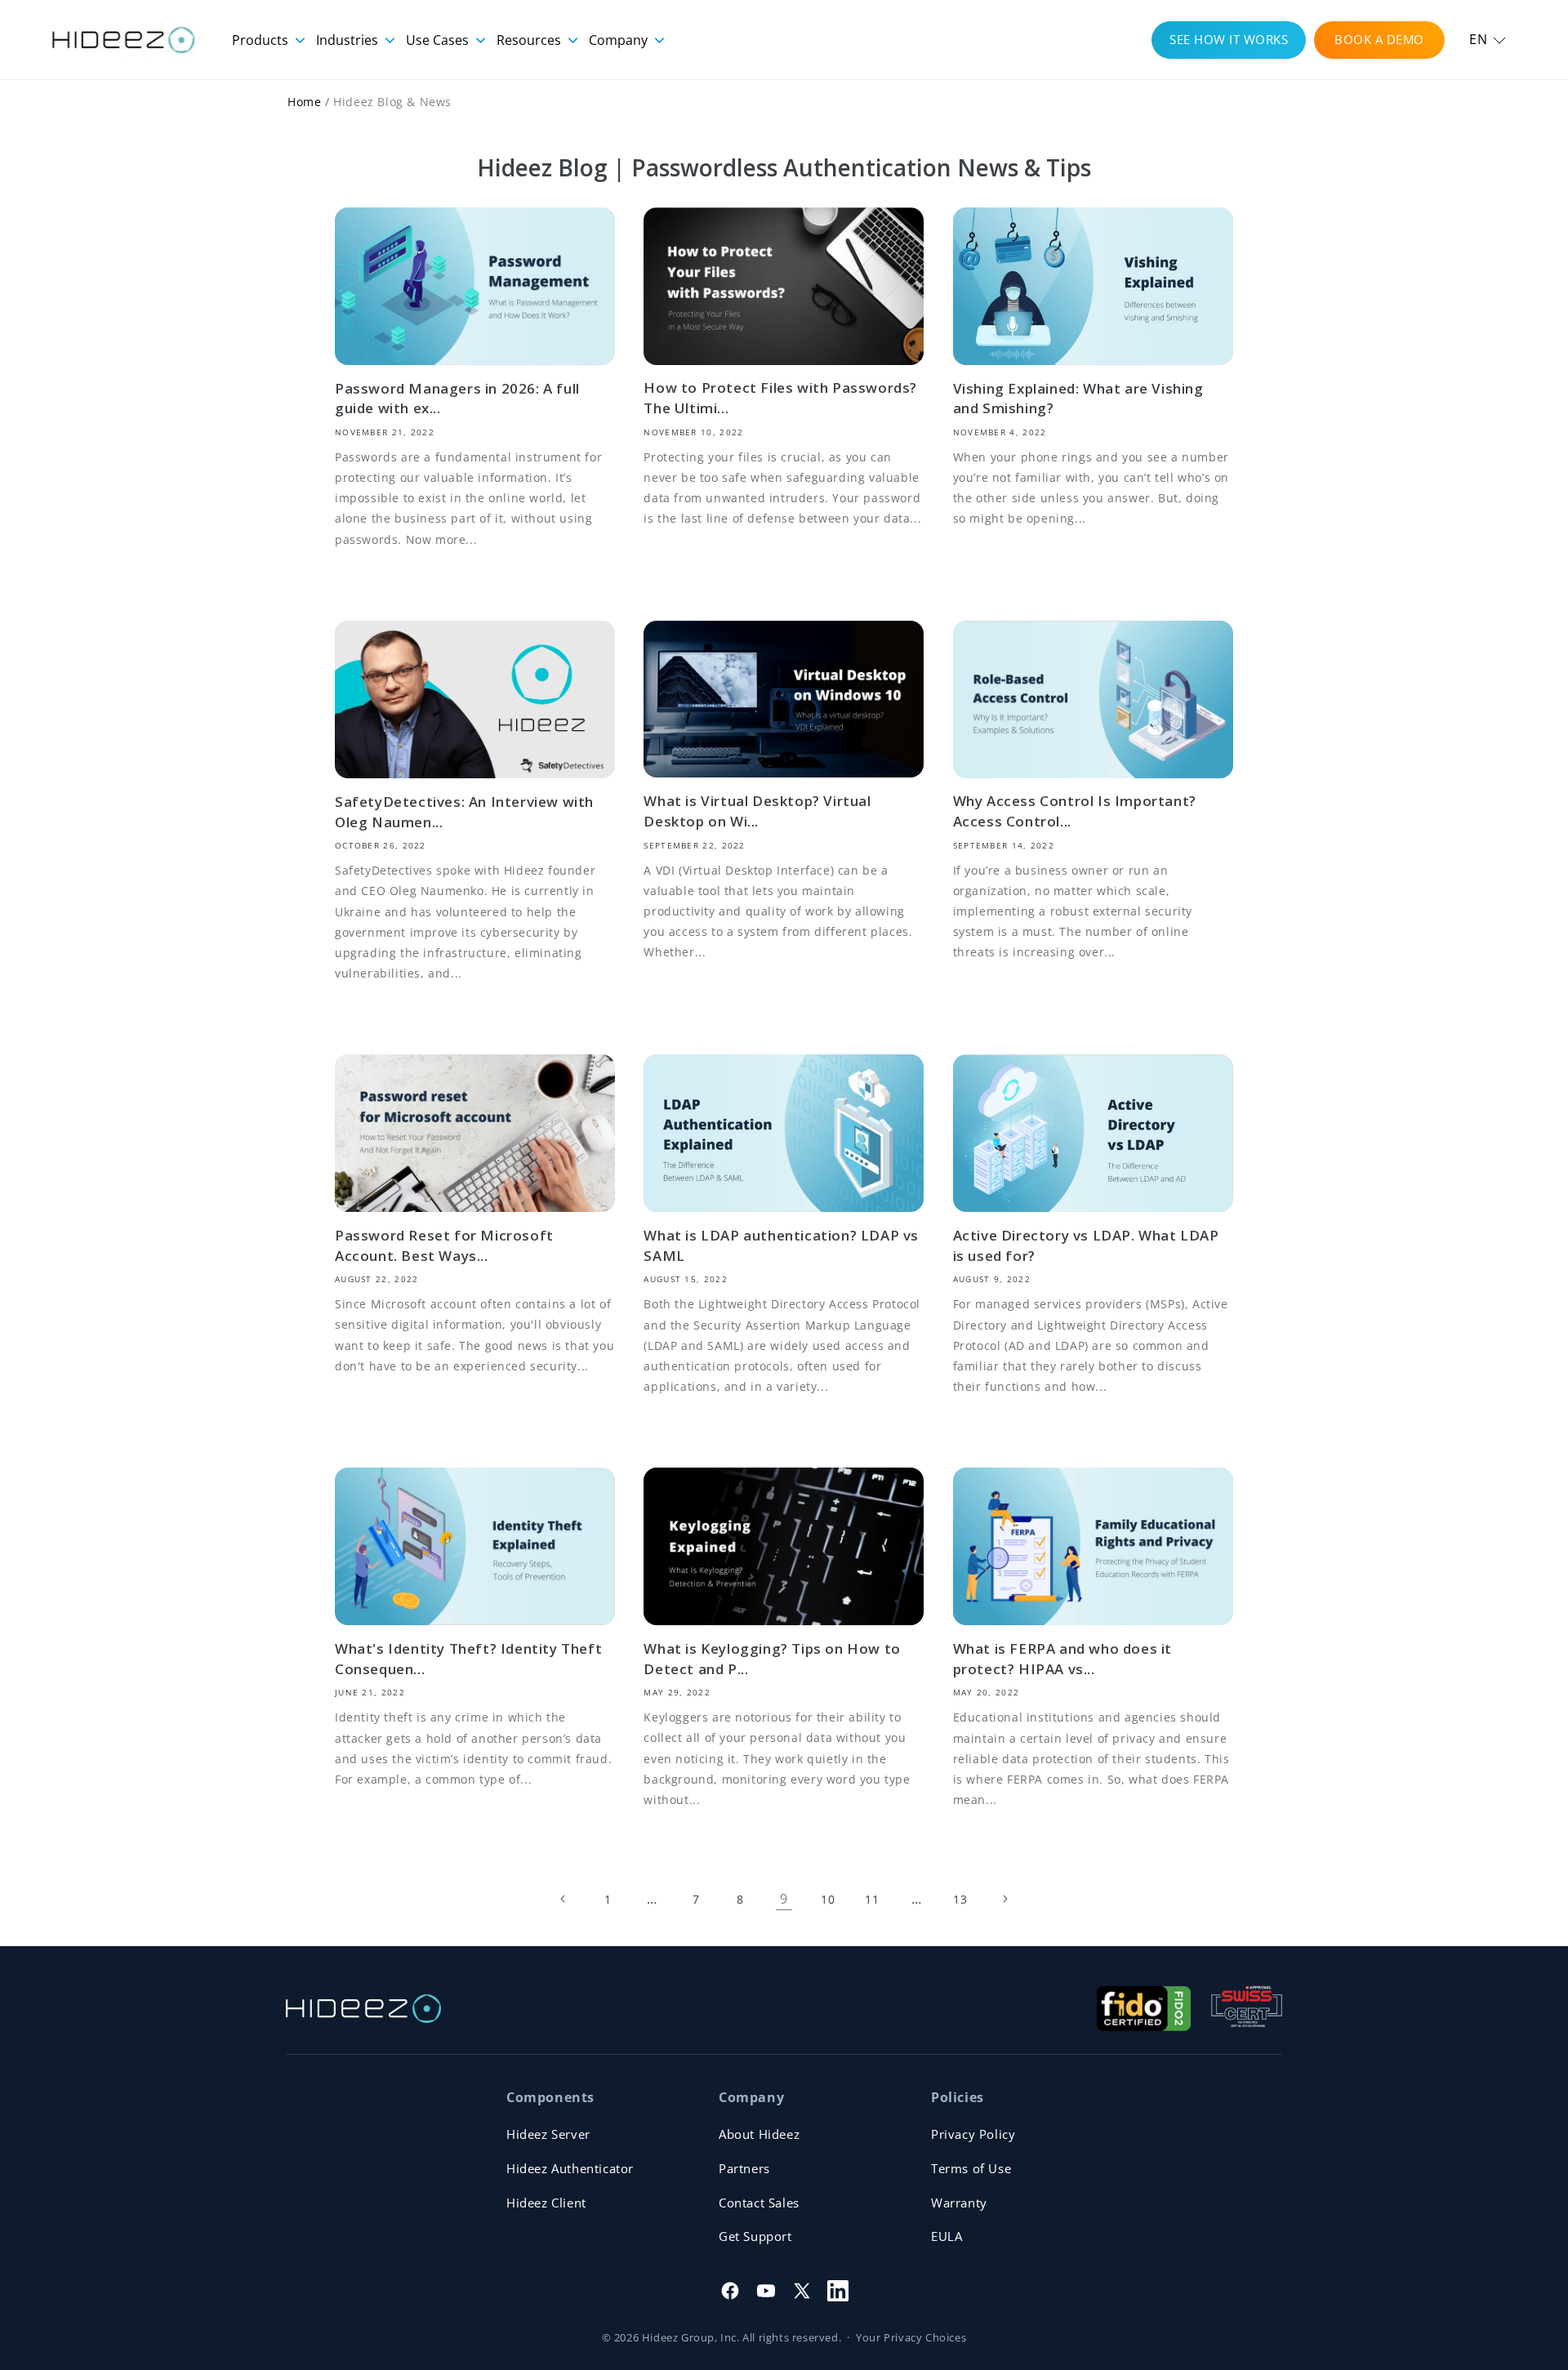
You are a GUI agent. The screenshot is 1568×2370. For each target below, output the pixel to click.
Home (304, 102)
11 (872, 1899)
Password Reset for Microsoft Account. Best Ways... (444, 1245)
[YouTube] (766, 2291)
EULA (947, 2236)
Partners (744, 2168)
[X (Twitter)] (802, 2291)
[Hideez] (363, 2009)
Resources (530, 40)
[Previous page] (563, 1899)
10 (828, 1899)
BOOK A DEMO (1379, 39)
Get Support (755, 2236)
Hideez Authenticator (570, 2168)
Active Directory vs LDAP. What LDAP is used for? (1086, 1245)
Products (262, 40)
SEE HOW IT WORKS (1229, 39)
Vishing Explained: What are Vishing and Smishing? (1078, 399)
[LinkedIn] (838, 2291)
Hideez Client (546, 2203)
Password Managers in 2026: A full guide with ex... (457, 399)
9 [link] (784, 1899)
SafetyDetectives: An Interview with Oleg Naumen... (464, 812)
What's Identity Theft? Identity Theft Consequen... (468, 1659)
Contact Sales (759, 2203)
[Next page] (1004, 1899)
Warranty (959, 2203)
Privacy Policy (973, 2134)
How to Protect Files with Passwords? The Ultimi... (780, 398)
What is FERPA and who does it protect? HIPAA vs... (1062, 1659)
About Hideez (759, 2134)
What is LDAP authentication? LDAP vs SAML (781, 1245)
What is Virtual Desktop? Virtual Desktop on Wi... (757, 811)
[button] (1488, 40)
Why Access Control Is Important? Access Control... (1075, 811)
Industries (349, 40)
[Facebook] (730, 2291)
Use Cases (439, 40)
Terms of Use (971, 2168)
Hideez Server (548, 2134)
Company (620, 40)
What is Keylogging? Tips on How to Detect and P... (772, 1659)
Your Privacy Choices (911, 2337)
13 (960, 1899)
